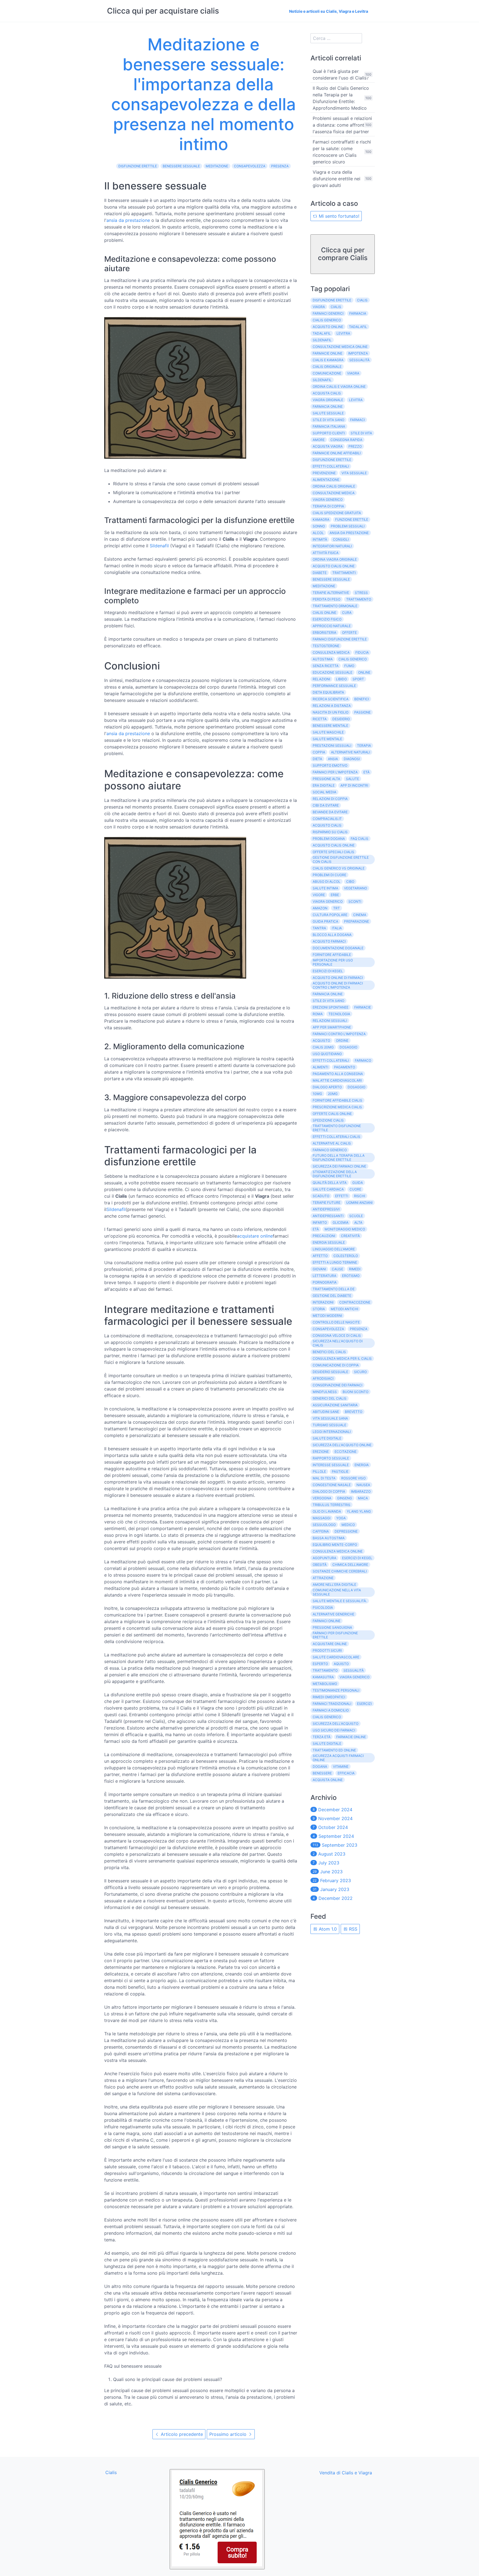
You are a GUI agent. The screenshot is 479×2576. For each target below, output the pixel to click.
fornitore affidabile (332, 955)
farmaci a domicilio (331, 1710)
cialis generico (327, 320)
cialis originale (327, 367)
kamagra (321, 519)
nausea (363, 1485)
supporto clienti (329, 433)
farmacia (358, 313)
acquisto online (328, 327)
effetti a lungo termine (335, 1262)
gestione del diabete (332, 1296)
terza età (322, 1737)
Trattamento (325, 1670)
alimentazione (326, 480)
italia (337, 928)
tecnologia (339, 1014)
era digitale (324, 785)
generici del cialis (330, 1398)
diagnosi (352, 759)
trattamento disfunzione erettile (337, 1128)
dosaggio (356, 1087)
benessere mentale (330, 726)
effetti (342, 1196)
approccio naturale (332, 626)
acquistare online (255, 1236)
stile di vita (361, 433)
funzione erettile (352, 519)
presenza (280, 166)
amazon (320, 908)
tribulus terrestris (332, 1505)
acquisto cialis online (334, 566)
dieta (317, 759)
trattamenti (344, 573)
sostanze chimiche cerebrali (340, 1571)
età (316, 1229)
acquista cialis (327, 393)
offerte (349, 633)
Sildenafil (159, 546)
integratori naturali (332, 546)
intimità (320, 539)
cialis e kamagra (328, 360)
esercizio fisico (327, 619)
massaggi (322, 1518)
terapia (364, 746)
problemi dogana (329, 839)
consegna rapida (346, 440)
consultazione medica (334, 493)
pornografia (325, 1282)
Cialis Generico (327, 1717)
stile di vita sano (328, 420)
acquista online (328, 1780)
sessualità (359, 360)
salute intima (325, 888)
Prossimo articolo (229, 2434)
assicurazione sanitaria (335, 1405)
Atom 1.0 (327, 1929)
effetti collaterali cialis (337, 1137)
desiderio (341, 719)
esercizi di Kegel (357, 1558)
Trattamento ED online (334, 1750)
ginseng (345, 1498)
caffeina (321, 1531)
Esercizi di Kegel (328, 971)
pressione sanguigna (332, 1627)
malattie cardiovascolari (337, 1080)
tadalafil (358, 327)
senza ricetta (326, 666)
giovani (319, 1269)
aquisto (341, 1664)
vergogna (322, 1498)
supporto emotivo (330, 765)
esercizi (364, 1704)
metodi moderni (327, 1316)
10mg (317, 1094)
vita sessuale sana (330, 1418)
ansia (333, 759)
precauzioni (324, 1236)
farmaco (363, 1060)
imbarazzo (361, 1491)
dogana (320, 1766)
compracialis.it (327, 819)
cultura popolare (330, 915)
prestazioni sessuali (332, 746)
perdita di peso (327, 599)
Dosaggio (348, 1047)
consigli (341, 539)
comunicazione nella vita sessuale (337, 1592)
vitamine (341, 1766)
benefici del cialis (329, 1352)
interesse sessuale (331, 1465)
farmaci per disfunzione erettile (335, 1635)
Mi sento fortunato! (338, 216)
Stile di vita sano (328, 1001)
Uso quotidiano (327, 1054)
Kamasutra (323, 1677)
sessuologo (324, 1525)
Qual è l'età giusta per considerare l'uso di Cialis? (341, 75)
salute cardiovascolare (336, 1657)
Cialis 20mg (323, 1047)
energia (362, 1465)
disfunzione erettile (138, 166)
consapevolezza (250, 166)
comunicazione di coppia (336, 1365)
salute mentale (327, 739)
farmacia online (328, 406)
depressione (346, 1531)
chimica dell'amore (350, 1565)
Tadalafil (322, 333)
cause (337, 1269)
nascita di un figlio (331, 712)
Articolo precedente (181, 2434)
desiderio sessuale (330, 1372)
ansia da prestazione (128, 220)
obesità (320, 1565)
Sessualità (354, 1670)
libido (341, 679)
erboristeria (324, 633)
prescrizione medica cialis (337, 1107)
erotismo (351, 1276)
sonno (319, 526)
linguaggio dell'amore (334, 1249)
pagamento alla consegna (338, 1074)
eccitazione (346, 1452)
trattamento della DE (334, 1289)
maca (363, 1498)
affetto (320, 1256)
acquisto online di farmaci (338, 978)
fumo (349, 666)
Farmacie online (351, 1737)
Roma (318, 1014)
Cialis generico (353, 659)
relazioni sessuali (330, 1021)
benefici (362, 699)
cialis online (324, 613)
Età (366, 772)
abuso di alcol (327, 882)
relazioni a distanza (332, 706)
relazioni (321, 679)
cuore (355, 1189)
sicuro (360, 1372)
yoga (341, 1518)
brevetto (354, 1412)
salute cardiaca (328, 1189)
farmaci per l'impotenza (335, 772)
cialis (336, 307)
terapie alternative (331, 593)
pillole (319, 1472)
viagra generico (328, 500)
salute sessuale (328, 413)
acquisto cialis (327, 825)
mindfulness (325, 1392)
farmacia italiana (329, 426)
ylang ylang (359, 1511)
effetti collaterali (331, 466)
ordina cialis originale (334, 486)
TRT (337, 908)
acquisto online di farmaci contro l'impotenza (338, 985)
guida (358, 1183)
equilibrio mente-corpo (335, 1545)
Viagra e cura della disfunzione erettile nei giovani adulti (337, 179)
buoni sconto (356, 1392)
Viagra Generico (328, 901)
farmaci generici (328, 313)
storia (319, 1309)
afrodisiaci (323, 1378)
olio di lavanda (327, 1511)
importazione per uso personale (333, 962)
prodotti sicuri (327, 1650)
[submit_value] (217, 2519)
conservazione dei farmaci (337, 1385)
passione (362, 712)
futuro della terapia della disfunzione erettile (339, 1158)
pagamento (345, 1067)
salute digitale (327, 1438)
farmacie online (328, 353)
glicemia (341, 1222)
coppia (319, 752)
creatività (350, 1236)
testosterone (326, 646)
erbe (335, 895)
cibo (350, 882)
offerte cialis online (332, 1114)
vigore (319, 895)
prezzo (355, 446)
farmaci (357, 420)
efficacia (346, 1773)
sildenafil (322, 340)
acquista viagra (328, 446)
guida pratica (325, 921)
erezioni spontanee (331, 1007)
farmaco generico (330, 1150)
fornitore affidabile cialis (337, 1100)
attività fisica (326, 553)
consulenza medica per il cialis (342, 1358)
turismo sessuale (329, 1425)
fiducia (362, 652)
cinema (360, 915)
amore (319, 440)
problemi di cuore (329, 875)
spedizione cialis (328, 1120)
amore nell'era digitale (334, 1585)
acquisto (321, 1041)
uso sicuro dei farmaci (334, 1730)
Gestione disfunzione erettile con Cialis (341, 859)
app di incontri (354, 785)
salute (352, 779)
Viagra (319, 307)
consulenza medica (331, 652)
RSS (352, 1929)
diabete (320, 573)
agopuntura (324, 1558)
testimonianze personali (336, 1690)
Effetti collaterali (331, 1060)
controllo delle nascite (336, 1322)
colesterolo (346, 1256)
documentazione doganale (338, 948)
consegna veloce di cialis (337, 1336)
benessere (322, 1773)
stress (361, 593)
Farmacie (363, 1007)
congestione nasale (332, 1485)
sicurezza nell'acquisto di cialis (338, 1343)
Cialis (362, 300)
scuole (356, 1216)
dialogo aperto (327, 1087)
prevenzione (324, 473)
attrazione (323, 1578)
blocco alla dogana (332, 935)
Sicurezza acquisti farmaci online (338, 1758)
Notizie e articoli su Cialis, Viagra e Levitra (329, 11)
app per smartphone (332, 1027)
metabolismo (325, 1684)
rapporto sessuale (331, 1458)
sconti (355, 901)
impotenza (358, 353)
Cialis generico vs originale (339, 868)
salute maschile (328, 732)
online (364, 672)
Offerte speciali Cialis (333, 852)
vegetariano (356, 888)
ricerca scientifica (331, 699)
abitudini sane (326, 1412)
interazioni (323, 1302)
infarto (320, 1222)
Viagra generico (355, 1677)
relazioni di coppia (330, 799)
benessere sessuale (181, 166)
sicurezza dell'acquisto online (342, 1445)
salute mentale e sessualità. (340, 1601)
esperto (320, 1664)
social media (324, 792)
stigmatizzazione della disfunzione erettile (335, 1174)
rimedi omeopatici (329, 1697)
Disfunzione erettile (332, 460)
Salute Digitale (327, 1744)
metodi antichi (344, 1309)
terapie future (327, 1203)
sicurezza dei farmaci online (339, 1166)
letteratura (324, 1276)
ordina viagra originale (335, 559)
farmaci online (327, 1621)
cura (347, 613)
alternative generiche (333, 1614)
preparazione (356, 921)
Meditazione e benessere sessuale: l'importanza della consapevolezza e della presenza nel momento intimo (203, 94)
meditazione (217, 166)
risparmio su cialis (330, 832)
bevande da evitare (330, 812)
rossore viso (353, 1478)
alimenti (320, 1067)
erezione (321, 1452)
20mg (333, 1094)
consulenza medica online (338, 1551)
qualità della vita (330, 1183)
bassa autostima (329, 1538)
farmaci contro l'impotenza (339, 1034)
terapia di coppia (328, 506)
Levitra (356, 400)
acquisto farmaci (329, 941)
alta (358, 1222)
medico (348, 1525)
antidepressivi (326, 1209)
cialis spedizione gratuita (337, 513)
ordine (342, 1041)
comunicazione (327, 373)
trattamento (359, 599)
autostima (323, 659)
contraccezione (355, 1302)
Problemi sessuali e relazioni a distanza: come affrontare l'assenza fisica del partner (342, 125)
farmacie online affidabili (337, 453)
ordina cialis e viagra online (339, 387)
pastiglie (340, 1472)
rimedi (355, 1269)
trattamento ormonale (335, 606)
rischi (360, 1196)
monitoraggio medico (345, 1229)
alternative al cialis (332, 1143)
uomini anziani (359, 1203)
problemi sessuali (348, 526)
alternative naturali (351, 752)
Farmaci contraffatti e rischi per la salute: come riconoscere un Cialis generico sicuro (342, 152)
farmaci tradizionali (332, 1704)
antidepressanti (328, 1216)
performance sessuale (334, 686)
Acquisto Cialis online (334, 845)
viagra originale (328, 400)
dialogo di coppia (329, 1491)
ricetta (320, 719)
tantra (319, 928)
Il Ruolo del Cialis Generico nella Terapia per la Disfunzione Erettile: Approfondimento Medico (341, 98)
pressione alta (326, 779)
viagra (353, 373)
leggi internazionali (332, 1432)
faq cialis (360, 839)
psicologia (323, 1608)
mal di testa (324, 1478)
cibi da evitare (326, 805)
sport (358, 679)
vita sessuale (354, 473)
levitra (343, 333)
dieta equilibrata (328, 692)
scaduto (321, 1196)
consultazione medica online (340, 347)
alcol (318, 533)
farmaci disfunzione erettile (340, 639)
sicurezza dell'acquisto (336, 1724)
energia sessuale (329, 1242)
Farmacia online (328, 994)
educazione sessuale (333, 672)
